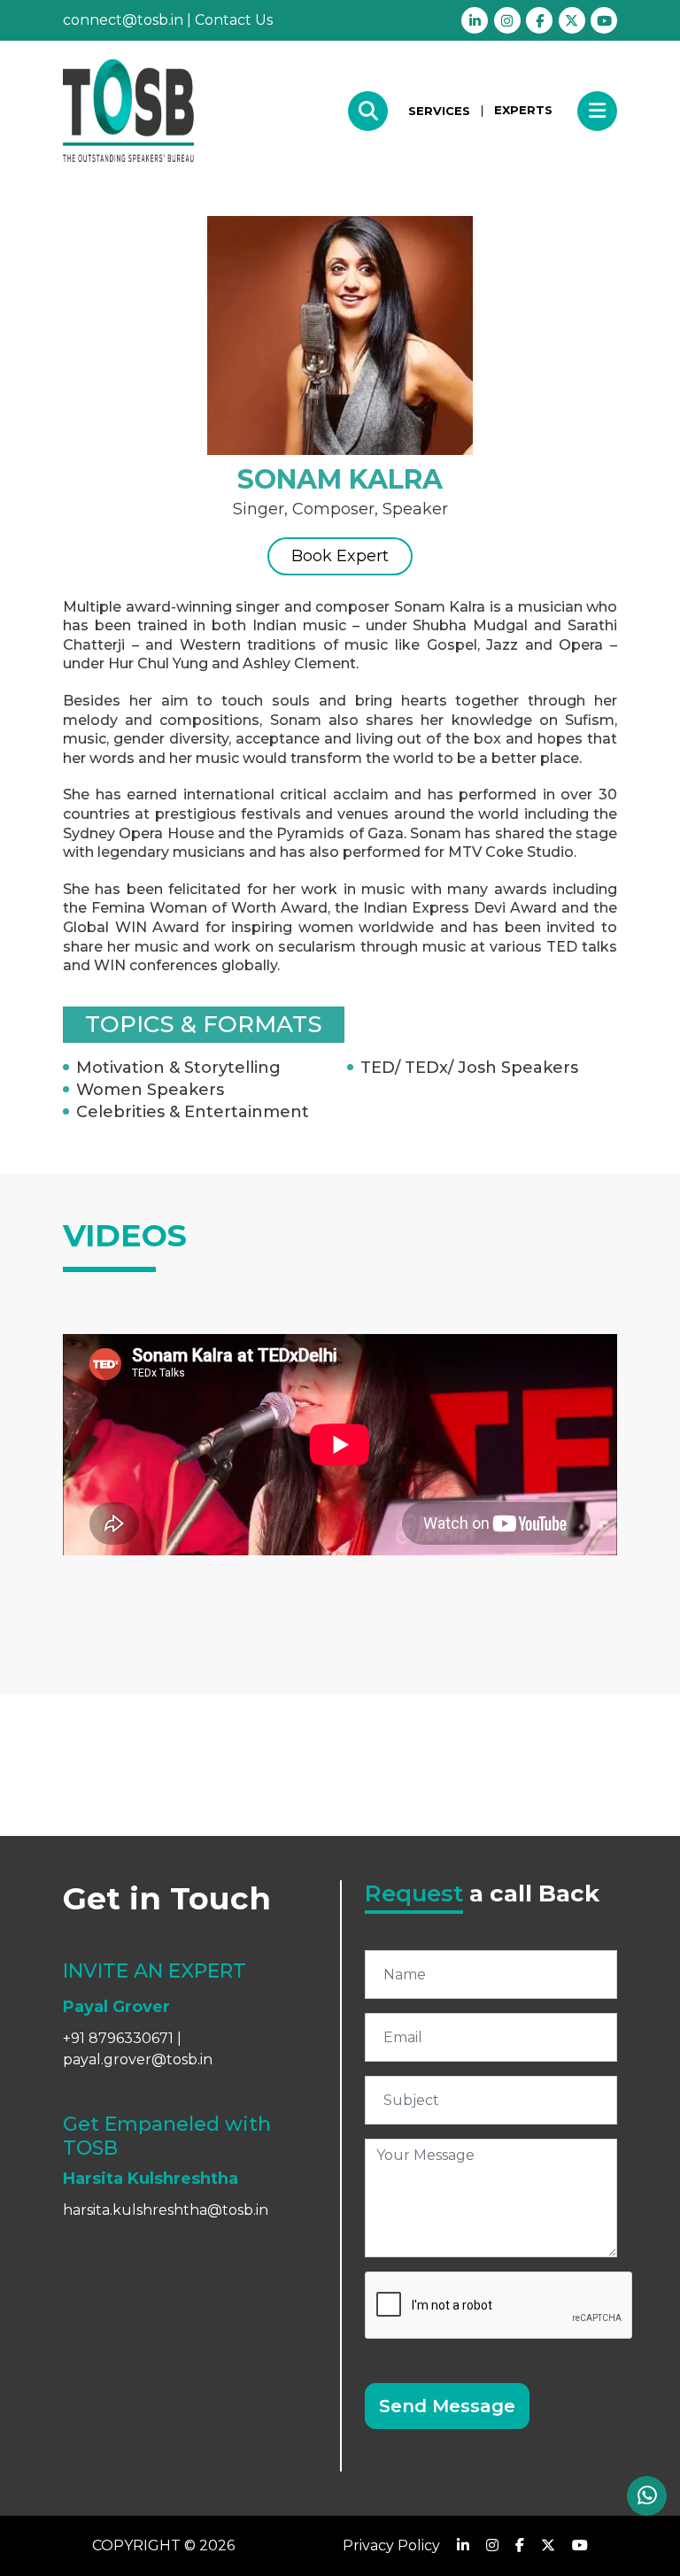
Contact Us (234, 20)
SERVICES (439, 111)
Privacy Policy (391, 2545)
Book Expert (340, 556)
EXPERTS (523, 110)
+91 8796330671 (118, 2038)
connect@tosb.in (123, 20)
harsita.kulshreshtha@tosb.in (166, 2210)
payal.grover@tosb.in (138, 2059)
